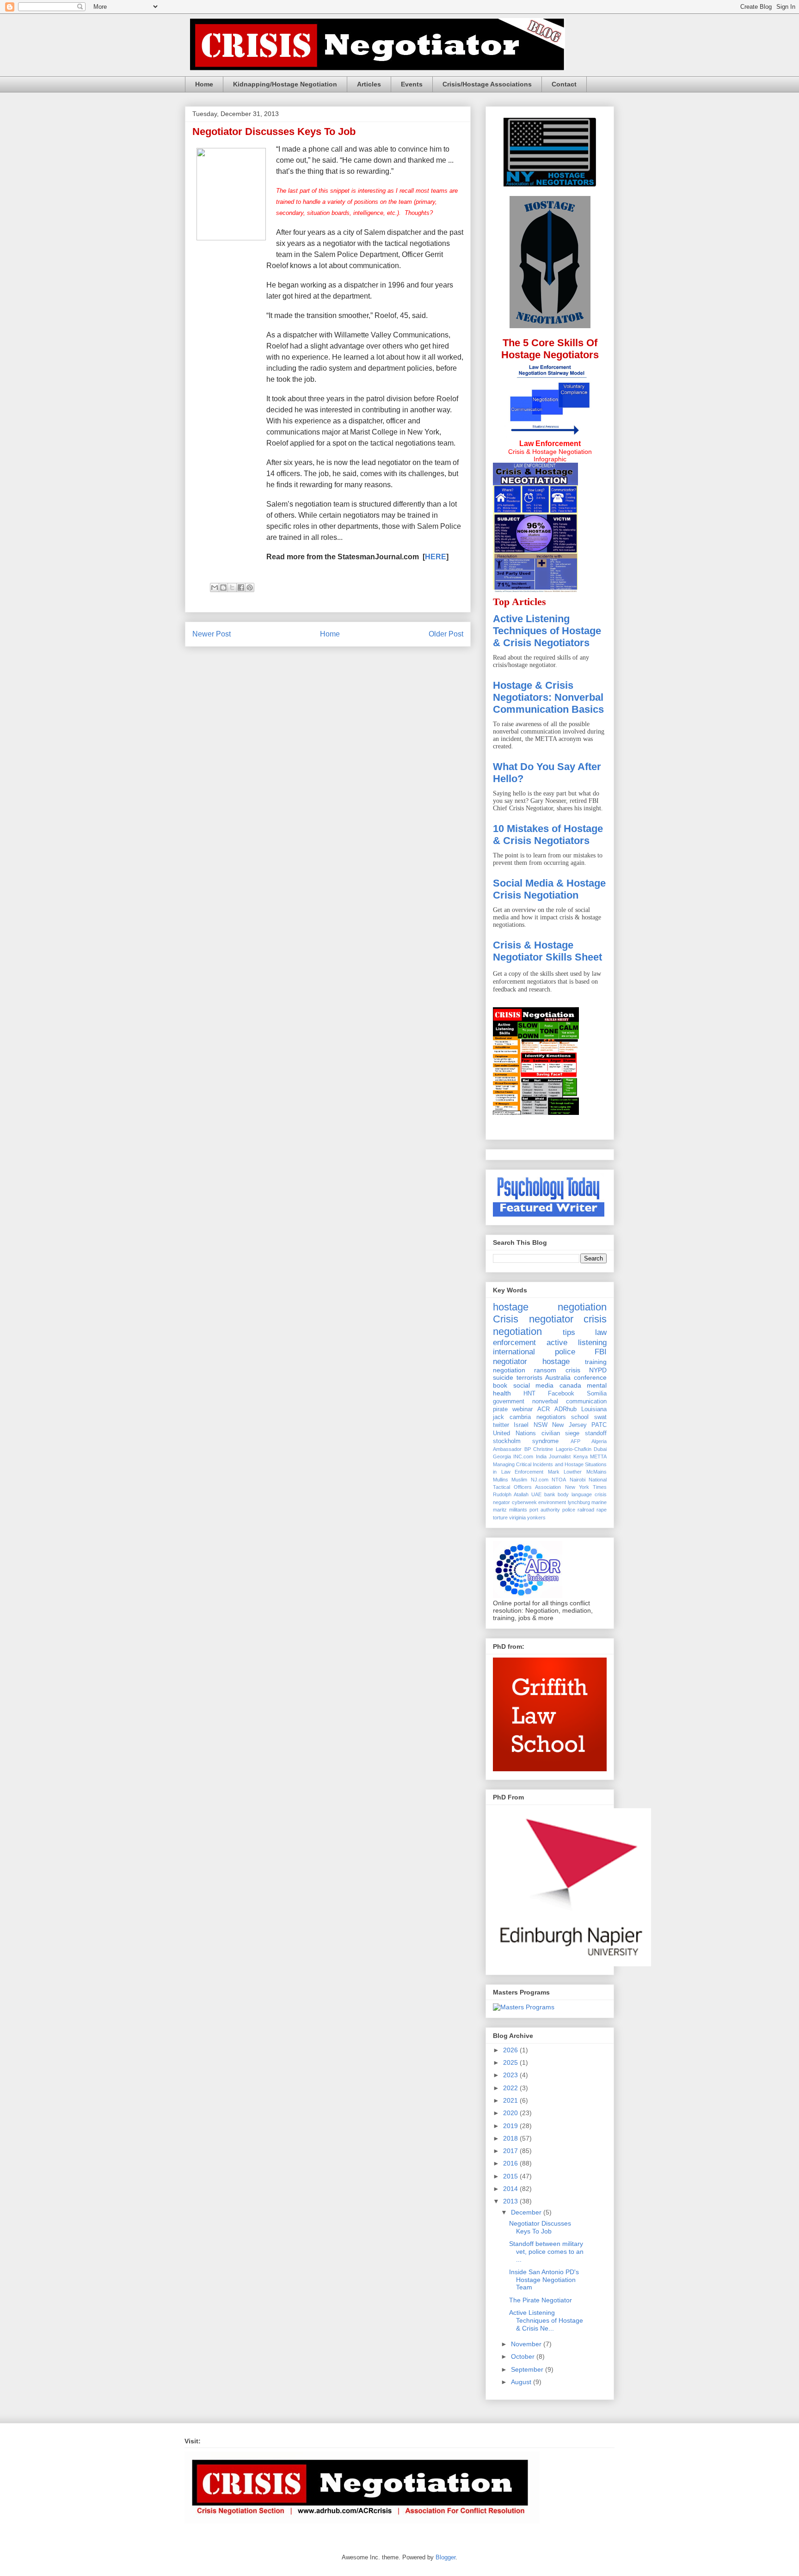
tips (569, 1332)
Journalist (560, 1456)
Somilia (597, 1394)
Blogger (446, 2557)
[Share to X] (232, 587)
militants (518, 1510)
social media (534, 1385)
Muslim (519, 1480)
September (528, 2369)
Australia (558, 1377)
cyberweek (524, 1502)
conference (590, 1377)
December (527, 2212)
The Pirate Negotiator (541, 2300)
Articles (369, 84)
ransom (545, 1370)
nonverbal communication (569, 1401)
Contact (564, 84)
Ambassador (507, 1449)
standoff (596, 1433)
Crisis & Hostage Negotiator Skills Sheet (547, 951)
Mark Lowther (565, 1472)
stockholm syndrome (526, 1441)
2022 (511, 2088)
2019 (511, 2126)
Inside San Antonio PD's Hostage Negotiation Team (544, 2280)
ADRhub (565, 1409)
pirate (500, 1409)
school (580, 1417)
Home (204, 84)
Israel (521, 1425)
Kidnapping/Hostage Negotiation (285, 84)
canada (570, 1385)
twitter (501, 1425)
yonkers (536, 1517)
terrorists (529, 1377)
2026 (511, 2050)
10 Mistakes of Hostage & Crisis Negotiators (548, 835)
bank (550, 1494)
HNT (529, 1394)
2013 (511, 2201)
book (500, 1385)
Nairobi (578, 1480)
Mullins (501, 1480)
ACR (544, 1409)
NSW (541, 1425)
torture (500, 1517)
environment (552, 1502)
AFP (575, 1441)
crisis (573, 1370)
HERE (436, 557)
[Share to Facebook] (241, 587)
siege (572, 1433)
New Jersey (569, 1425)
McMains (596, 1472)
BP (528, 1449)
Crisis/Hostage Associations (487, 84)
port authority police (552, 1510)
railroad (586, 1510)
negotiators (551, 1417)
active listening (577, 1343)
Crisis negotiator (533, 1319)
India (541, 1456)
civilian (551, 1433)
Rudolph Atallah (511, 1494)
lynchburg (579, 1502)
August (522, 2382)
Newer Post (212, 634)
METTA (598, 1456)
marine (599, 1502)
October (524, 2356)
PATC (599, 1425)
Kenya (581, 1456)
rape (602, 1510)
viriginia (517, 1517)
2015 (511, 2176)
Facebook (561, 1394)
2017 (511, 2151)
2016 (511, 2163)
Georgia (502, 1456)
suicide (503, 1377)
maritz (500, 1510)
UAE (536, 1494)
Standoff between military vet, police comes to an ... (546, 2252)
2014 (511, 2189)
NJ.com (540, 1480)
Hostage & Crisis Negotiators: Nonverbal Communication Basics (548, 697)
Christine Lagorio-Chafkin (562, 1449)
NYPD (598, 1370)
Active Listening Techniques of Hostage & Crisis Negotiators (547, 631)
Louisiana (594, 1409)
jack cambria (512, 1417)
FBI (601, 1352)
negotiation (509, 1370)
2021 (511, 2100)
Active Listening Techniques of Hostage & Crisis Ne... (546, 2320)
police (565, 1352)
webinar (522, 1409)
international (514, 1352)
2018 (511, 2138)
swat (600, 1417)
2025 (511, 2062)
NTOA (559, 1480)
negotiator (510, 1361)
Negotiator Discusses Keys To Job (540, 2227)
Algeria (599, 1441)
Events (412, 84)
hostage (556, 1361)
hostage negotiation (550, 1307)
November (527, 2344)
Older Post (446, 634)
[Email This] (215, 587)
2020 (511, 2113)
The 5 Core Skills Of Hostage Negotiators (550, 349)
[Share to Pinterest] (250, 587)
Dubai (600, 1449)
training (596, 1362)
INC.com (523, 1456)
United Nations (514, 1433)
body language (575, 1494)
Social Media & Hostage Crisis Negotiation (549, 889)
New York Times (586, 1487)
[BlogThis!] (223, 587)
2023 (511, 2075)
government (509, 1401)
